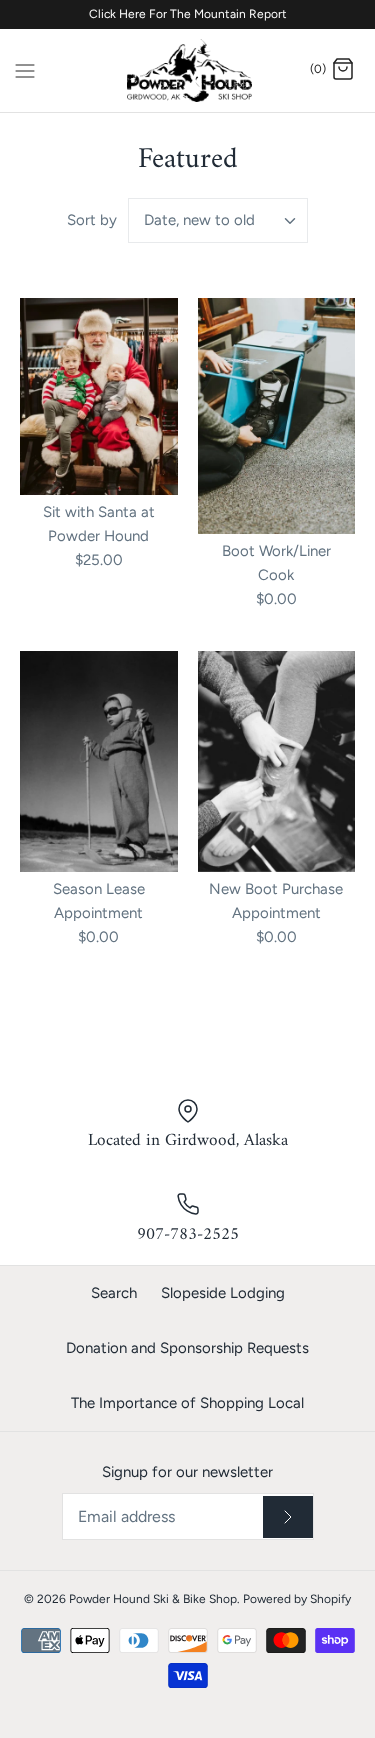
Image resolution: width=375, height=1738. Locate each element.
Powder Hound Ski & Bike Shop (153, 1599)
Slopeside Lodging (223, 1293)
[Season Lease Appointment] (99, 761)
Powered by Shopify (297, 1599)
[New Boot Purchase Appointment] (277, 761)
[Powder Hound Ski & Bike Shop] (187, 70)
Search (114, 1293)
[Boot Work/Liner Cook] (277, 416)
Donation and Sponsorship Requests (187, 1348)
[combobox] (218, 220)
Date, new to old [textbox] (199, 220)
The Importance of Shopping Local (187, 1403)
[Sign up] (288, 1517)
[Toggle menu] (25, 69)
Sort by (92, 220)
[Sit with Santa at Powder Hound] (99, 396)
